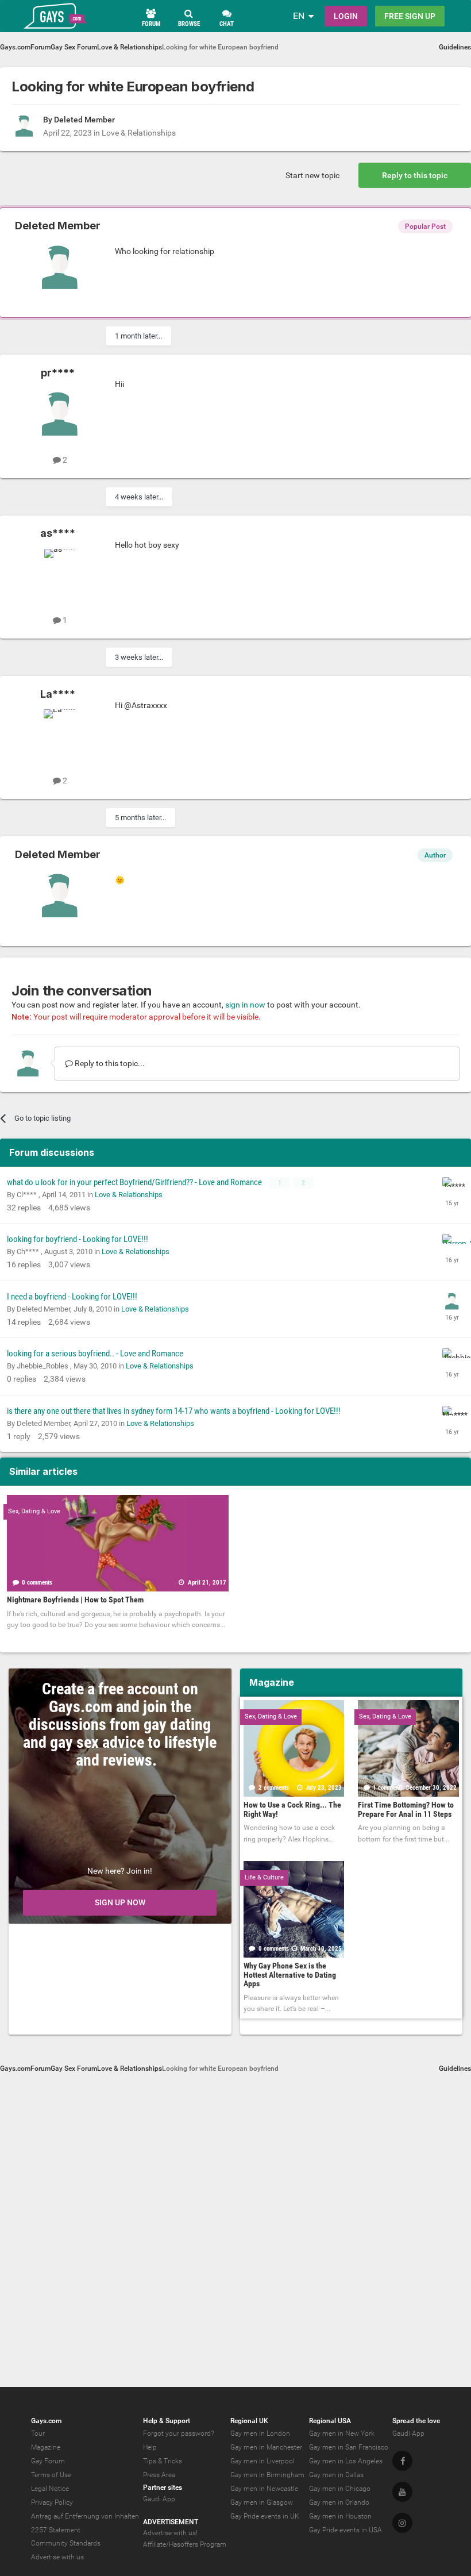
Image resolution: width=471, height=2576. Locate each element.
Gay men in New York (342, 2433)
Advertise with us (57, 2557)
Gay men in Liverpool (262, 2461)
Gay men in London (260, 2433)
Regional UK (249, 2421)
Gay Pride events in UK (265, 2516)
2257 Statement (56, 2530)
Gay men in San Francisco (349, 2447)
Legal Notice (50, 2489)
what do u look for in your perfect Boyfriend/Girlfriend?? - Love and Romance (135, 1182)
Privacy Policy (52, 2502)
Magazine (46, 2447)
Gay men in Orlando (339, 2502)
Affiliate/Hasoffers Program (185, 2544)
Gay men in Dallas (336, 2475)
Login (346, 16)
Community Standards (66, 2543)
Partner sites (163, 2487)
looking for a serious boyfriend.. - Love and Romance (95, 1354)
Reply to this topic (415, 175)
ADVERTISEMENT (171, 2522)
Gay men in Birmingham (267, 2475)
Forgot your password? (178, 2433)
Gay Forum (48, 2461)
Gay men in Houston (340, 2516)
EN (299, 16)
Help (150, 2447)
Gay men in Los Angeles (346, 2461)
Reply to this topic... (109, 1063)
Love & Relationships (139, 133)
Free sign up (410, 16)
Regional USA (330, 2421)
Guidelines (455, 47)
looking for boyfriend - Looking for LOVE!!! (78, 1239)
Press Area (159, 2475)
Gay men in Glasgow (262, 2502)
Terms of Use (51, 2475)
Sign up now (120, 1902)
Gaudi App (159, 2499)
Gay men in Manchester (266, 2447)
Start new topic (312, 175)
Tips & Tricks (163, 2461)
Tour (38, 2433)
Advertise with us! (170, 2533)
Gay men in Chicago (340, 2489)
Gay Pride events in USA (345, 2530)
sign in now (245, 1005)
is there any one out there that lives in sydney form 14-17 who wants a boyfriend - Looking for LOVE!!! (174, 1411)
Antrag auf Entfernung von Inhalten (85, 2516)
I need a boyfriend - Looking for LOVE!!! (72, 1297)
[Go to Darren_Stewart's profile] (452, 1244)
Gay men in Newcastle (264, 2489)
